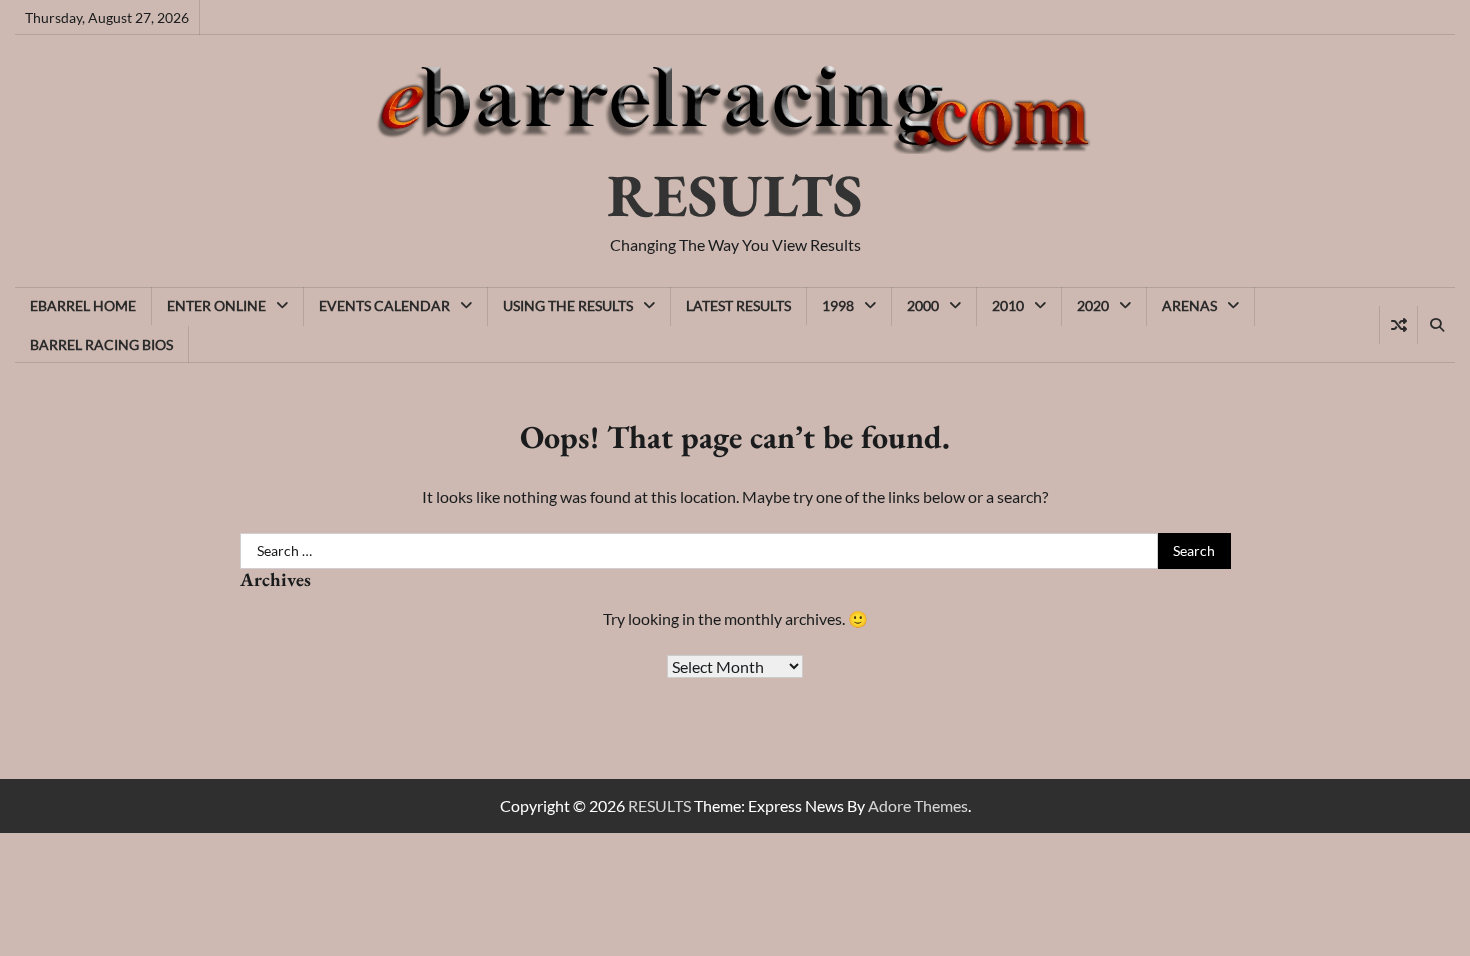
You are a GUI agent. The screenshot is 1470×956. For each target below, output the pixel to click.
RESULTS (735, 195)
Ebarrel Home (83, 305)
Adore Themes (918, 805)
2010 (1008, 305)
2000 (923, 305)
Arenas (1189, 305)
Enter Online (216, 305)
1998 (838, 305)
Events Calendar (384, 305)
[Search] (1436, 325)
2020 (1093, 305)
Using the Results (568, 305)
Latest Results (738, 305)
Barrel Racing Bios (101, 344)
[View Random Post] (1398, 325)
